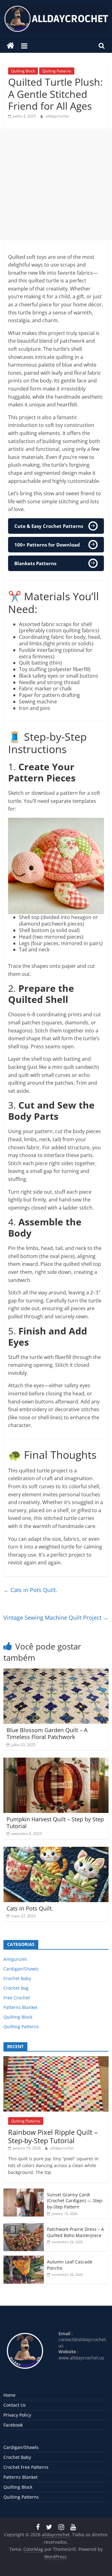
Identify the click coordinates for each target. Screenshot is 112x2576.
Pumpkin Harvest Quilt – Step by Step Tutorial (55, 1823)
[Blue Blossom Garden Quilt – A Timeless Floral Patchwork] (56, 1672)
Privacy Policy (17, 2415)
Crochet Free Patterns (26, 2467)
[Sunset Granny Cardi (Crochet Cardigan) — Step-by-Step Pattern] (24, 2192)
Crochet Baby (17, 1978)
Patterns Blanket (21, 2007)
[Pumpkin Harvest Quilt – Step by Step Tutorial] (56, 1761)
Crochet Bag (16, 1988)
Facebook (13, 2425)
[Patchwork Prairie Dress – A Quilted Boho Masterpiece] (24, 2226)
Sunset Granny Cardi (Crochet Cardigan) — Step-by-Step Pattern (75, 2201)
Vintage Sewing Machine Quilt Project (56, 1617)
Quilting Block (23, 71)
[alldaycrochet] (10, 46)
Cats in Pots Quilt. (30, 1590)
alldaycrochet (57, 116)
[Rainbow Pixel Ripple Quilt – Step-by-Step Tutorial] (56, 2059)
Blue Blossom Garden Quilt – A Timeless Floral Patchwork (47, 1733)
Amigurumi (15, 1959)
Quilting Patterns (57, 71)
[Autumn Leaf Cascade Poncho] (24, 2259)
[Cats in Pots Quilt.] (56, 1851)
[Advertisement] (56, 185)
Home (9, 2395)
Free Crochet (17, 1998)
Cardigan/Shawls (21, 1969)
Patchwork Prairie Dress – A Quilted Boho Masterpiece (75, 2232)
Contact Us (15, 2405)
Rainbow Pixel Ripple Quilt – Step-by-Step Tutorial (53, 2136)
